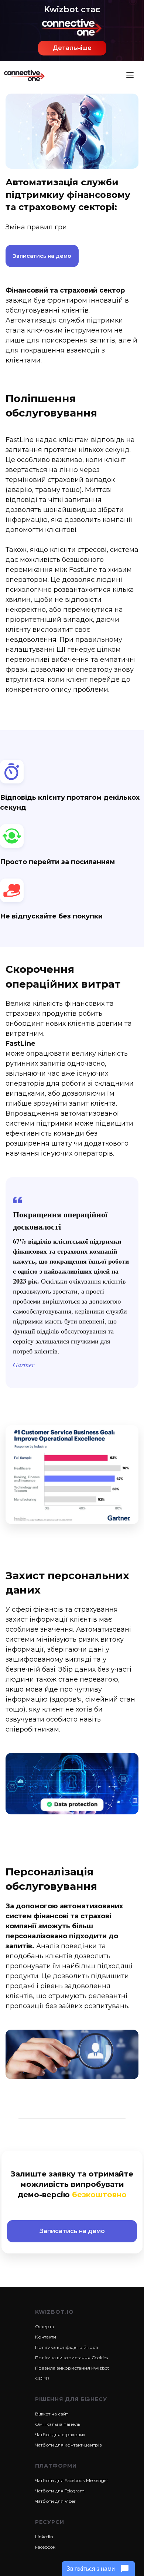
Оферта (44, 2327)
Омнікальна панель (58, 2424)
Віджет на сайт (52, 2414)
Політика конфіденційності (67, 2347)
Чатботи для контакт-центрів (68, 2445)
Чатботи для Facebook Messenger (72, 2480)
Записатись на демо (42, 256)
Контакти (46, 2337)
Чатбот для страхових (60, 2435)
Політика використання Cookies (71, 2358)
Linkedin (44, 2537)
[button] (130, 75)
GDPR (42, 2378)
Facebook (45, 2547)
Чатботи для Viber (55, 2501)
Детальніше (72, 48)
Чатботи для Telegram (60, 2491)
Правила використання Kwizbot (72, 2368)
